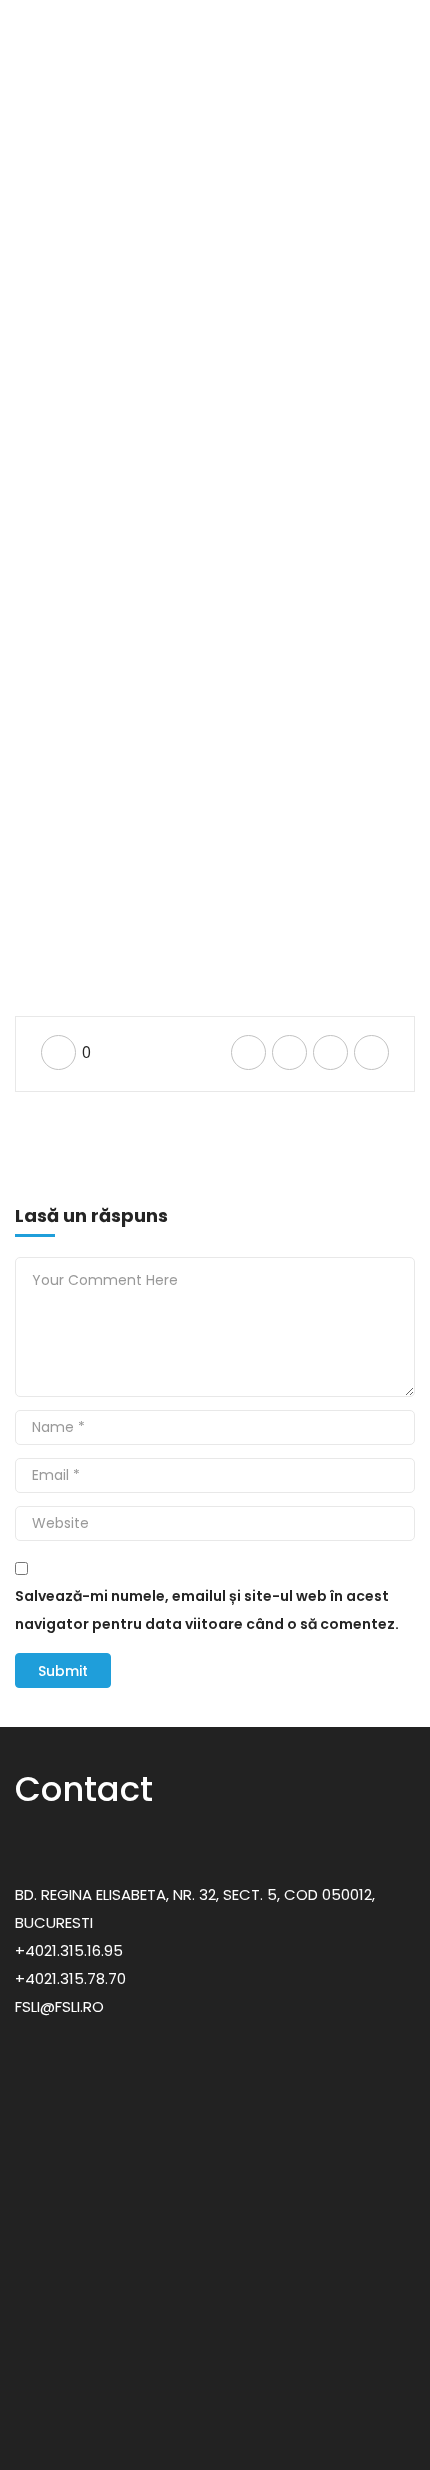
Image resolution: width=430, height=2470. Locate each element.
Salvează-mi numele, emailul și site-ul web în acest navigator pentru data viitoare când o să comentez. (207, 1610)
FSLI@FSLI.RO (59, 2006)
